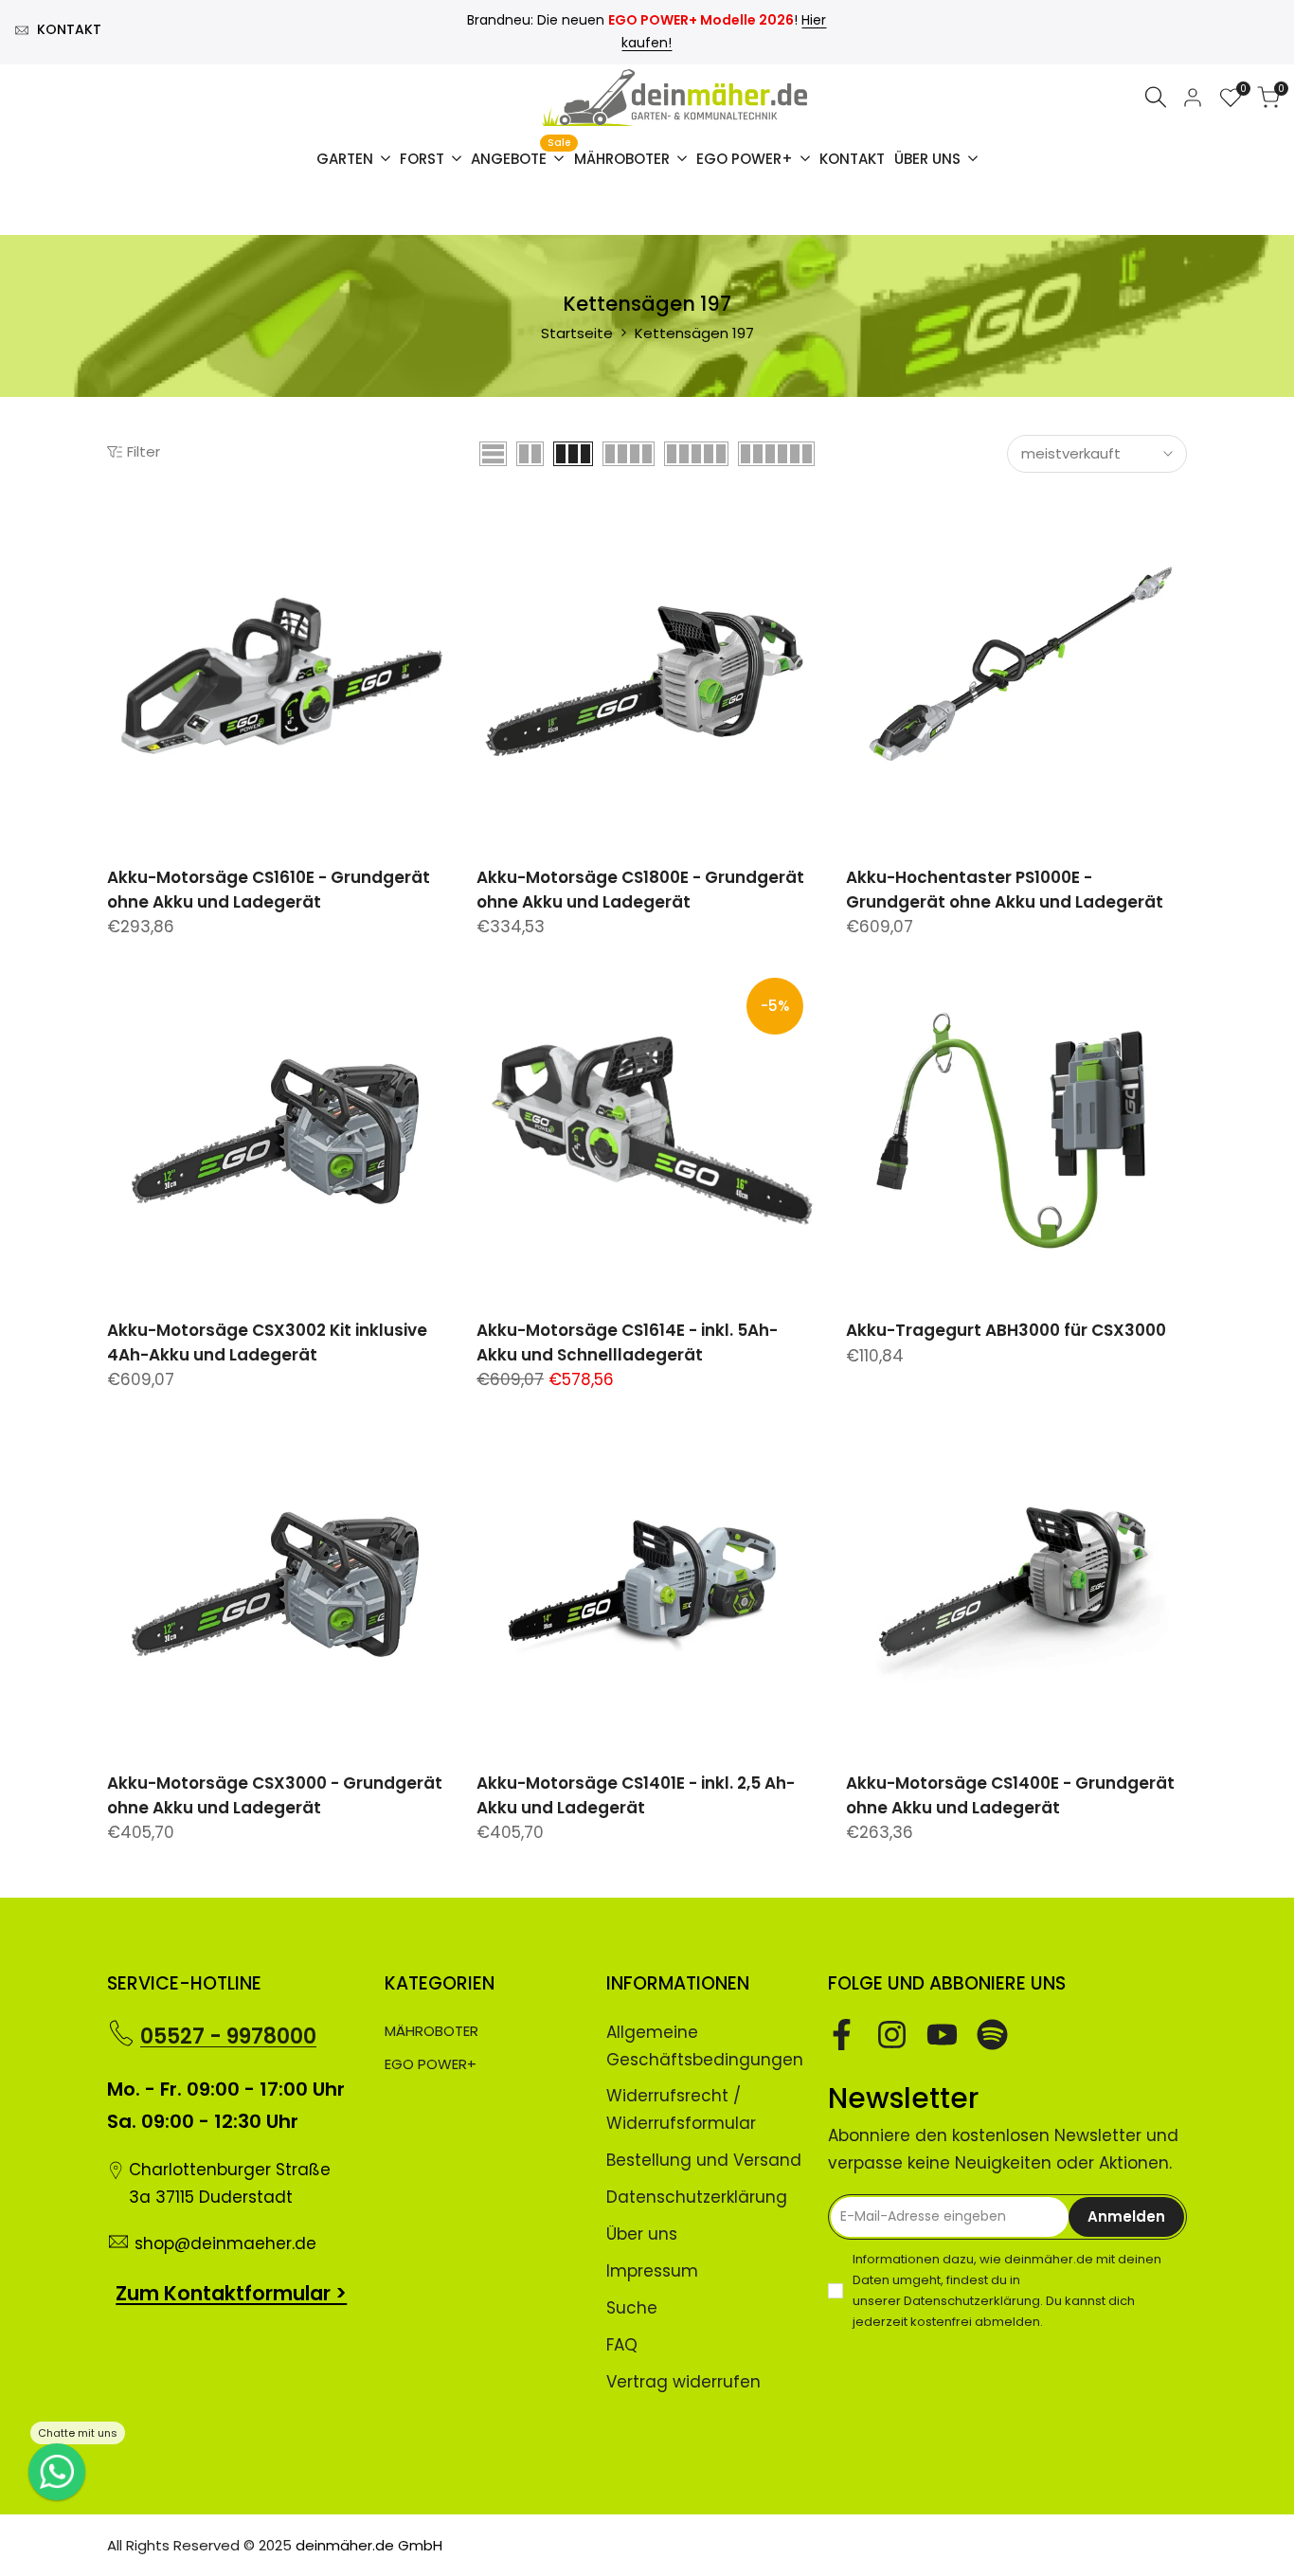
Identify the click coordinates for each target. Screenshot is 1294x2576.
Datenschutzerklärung (697, 2197)
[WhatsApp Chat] (57, 2472)
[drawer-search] (1156, 97)
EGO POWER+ (431, 2064)
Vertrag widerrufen (683, 2382)
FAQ (622, 2345)
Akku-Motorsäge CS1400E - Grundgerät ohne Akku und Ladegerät (1010, 1795)
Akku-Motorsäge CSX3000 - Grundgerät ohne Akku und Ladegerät (275, 1795)
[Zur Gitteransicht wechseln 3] (573, 454)
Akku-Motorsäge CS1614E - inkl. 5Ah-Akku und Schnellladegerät (627, 1342)
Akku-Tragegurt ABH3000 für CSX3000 (1006, 1330)
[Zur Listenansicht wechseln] (493, 454)
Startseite (577, 333)
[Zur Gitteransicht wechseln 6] (776, 454)
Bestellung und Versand (704, 2160)
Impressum (652, 2271)
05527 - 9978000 (228, 2036)
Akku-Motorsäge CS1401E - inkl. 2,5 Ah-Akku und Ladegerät (636, 1795)
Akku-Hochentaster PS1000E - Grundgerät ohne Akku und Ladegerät (1005, 890)
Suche (632, 2308)
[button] (117, 531)
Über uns (642, 2234)
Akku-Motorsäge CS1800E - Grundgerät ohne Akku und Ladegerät (640, 890)
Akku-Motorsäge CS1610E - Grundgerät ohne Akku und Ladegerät (269, 890)
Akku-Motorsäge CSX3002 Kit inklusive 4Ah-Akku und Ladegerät (267, 1342)
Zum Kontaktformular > (231, 2293)
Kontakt (69, 29)
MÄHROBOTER (431, 2031)
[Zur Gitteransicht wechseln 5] (696, 454)
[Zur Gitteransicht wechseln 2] (530, 454)
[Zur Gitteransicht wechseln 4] (629, 454)
